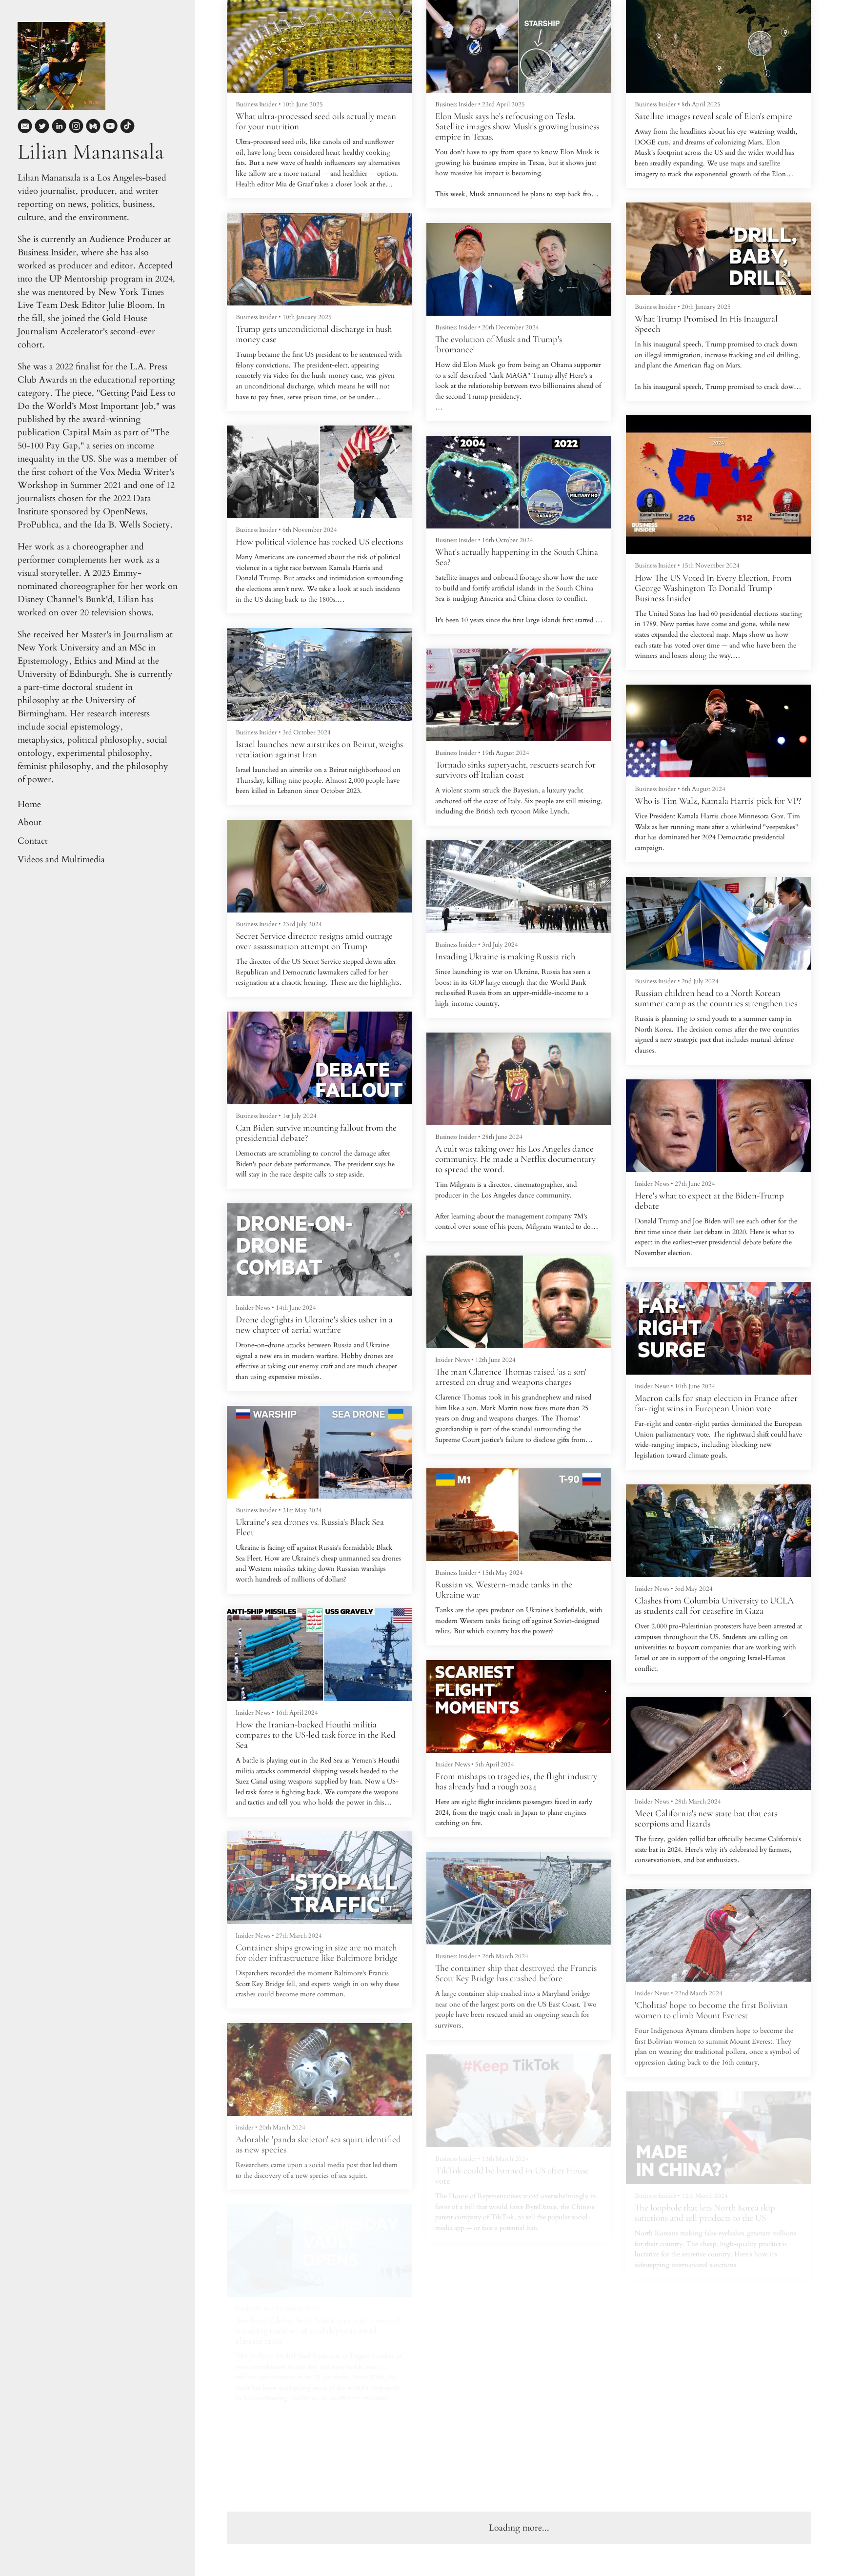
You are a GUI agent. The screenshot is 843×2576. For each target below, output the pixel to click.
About (30, 822)
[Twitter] (42, 128)
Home (29, 804)
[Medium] (93, 128)
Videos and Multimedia (61, 860)
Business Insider (47, 253)
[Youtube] (110, 128)
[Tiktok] (127, 128)
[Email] (25, 128)
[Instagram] (76, 128)
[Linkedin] (59, 128)
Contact (33, 841)
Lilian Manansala (91, 152)
